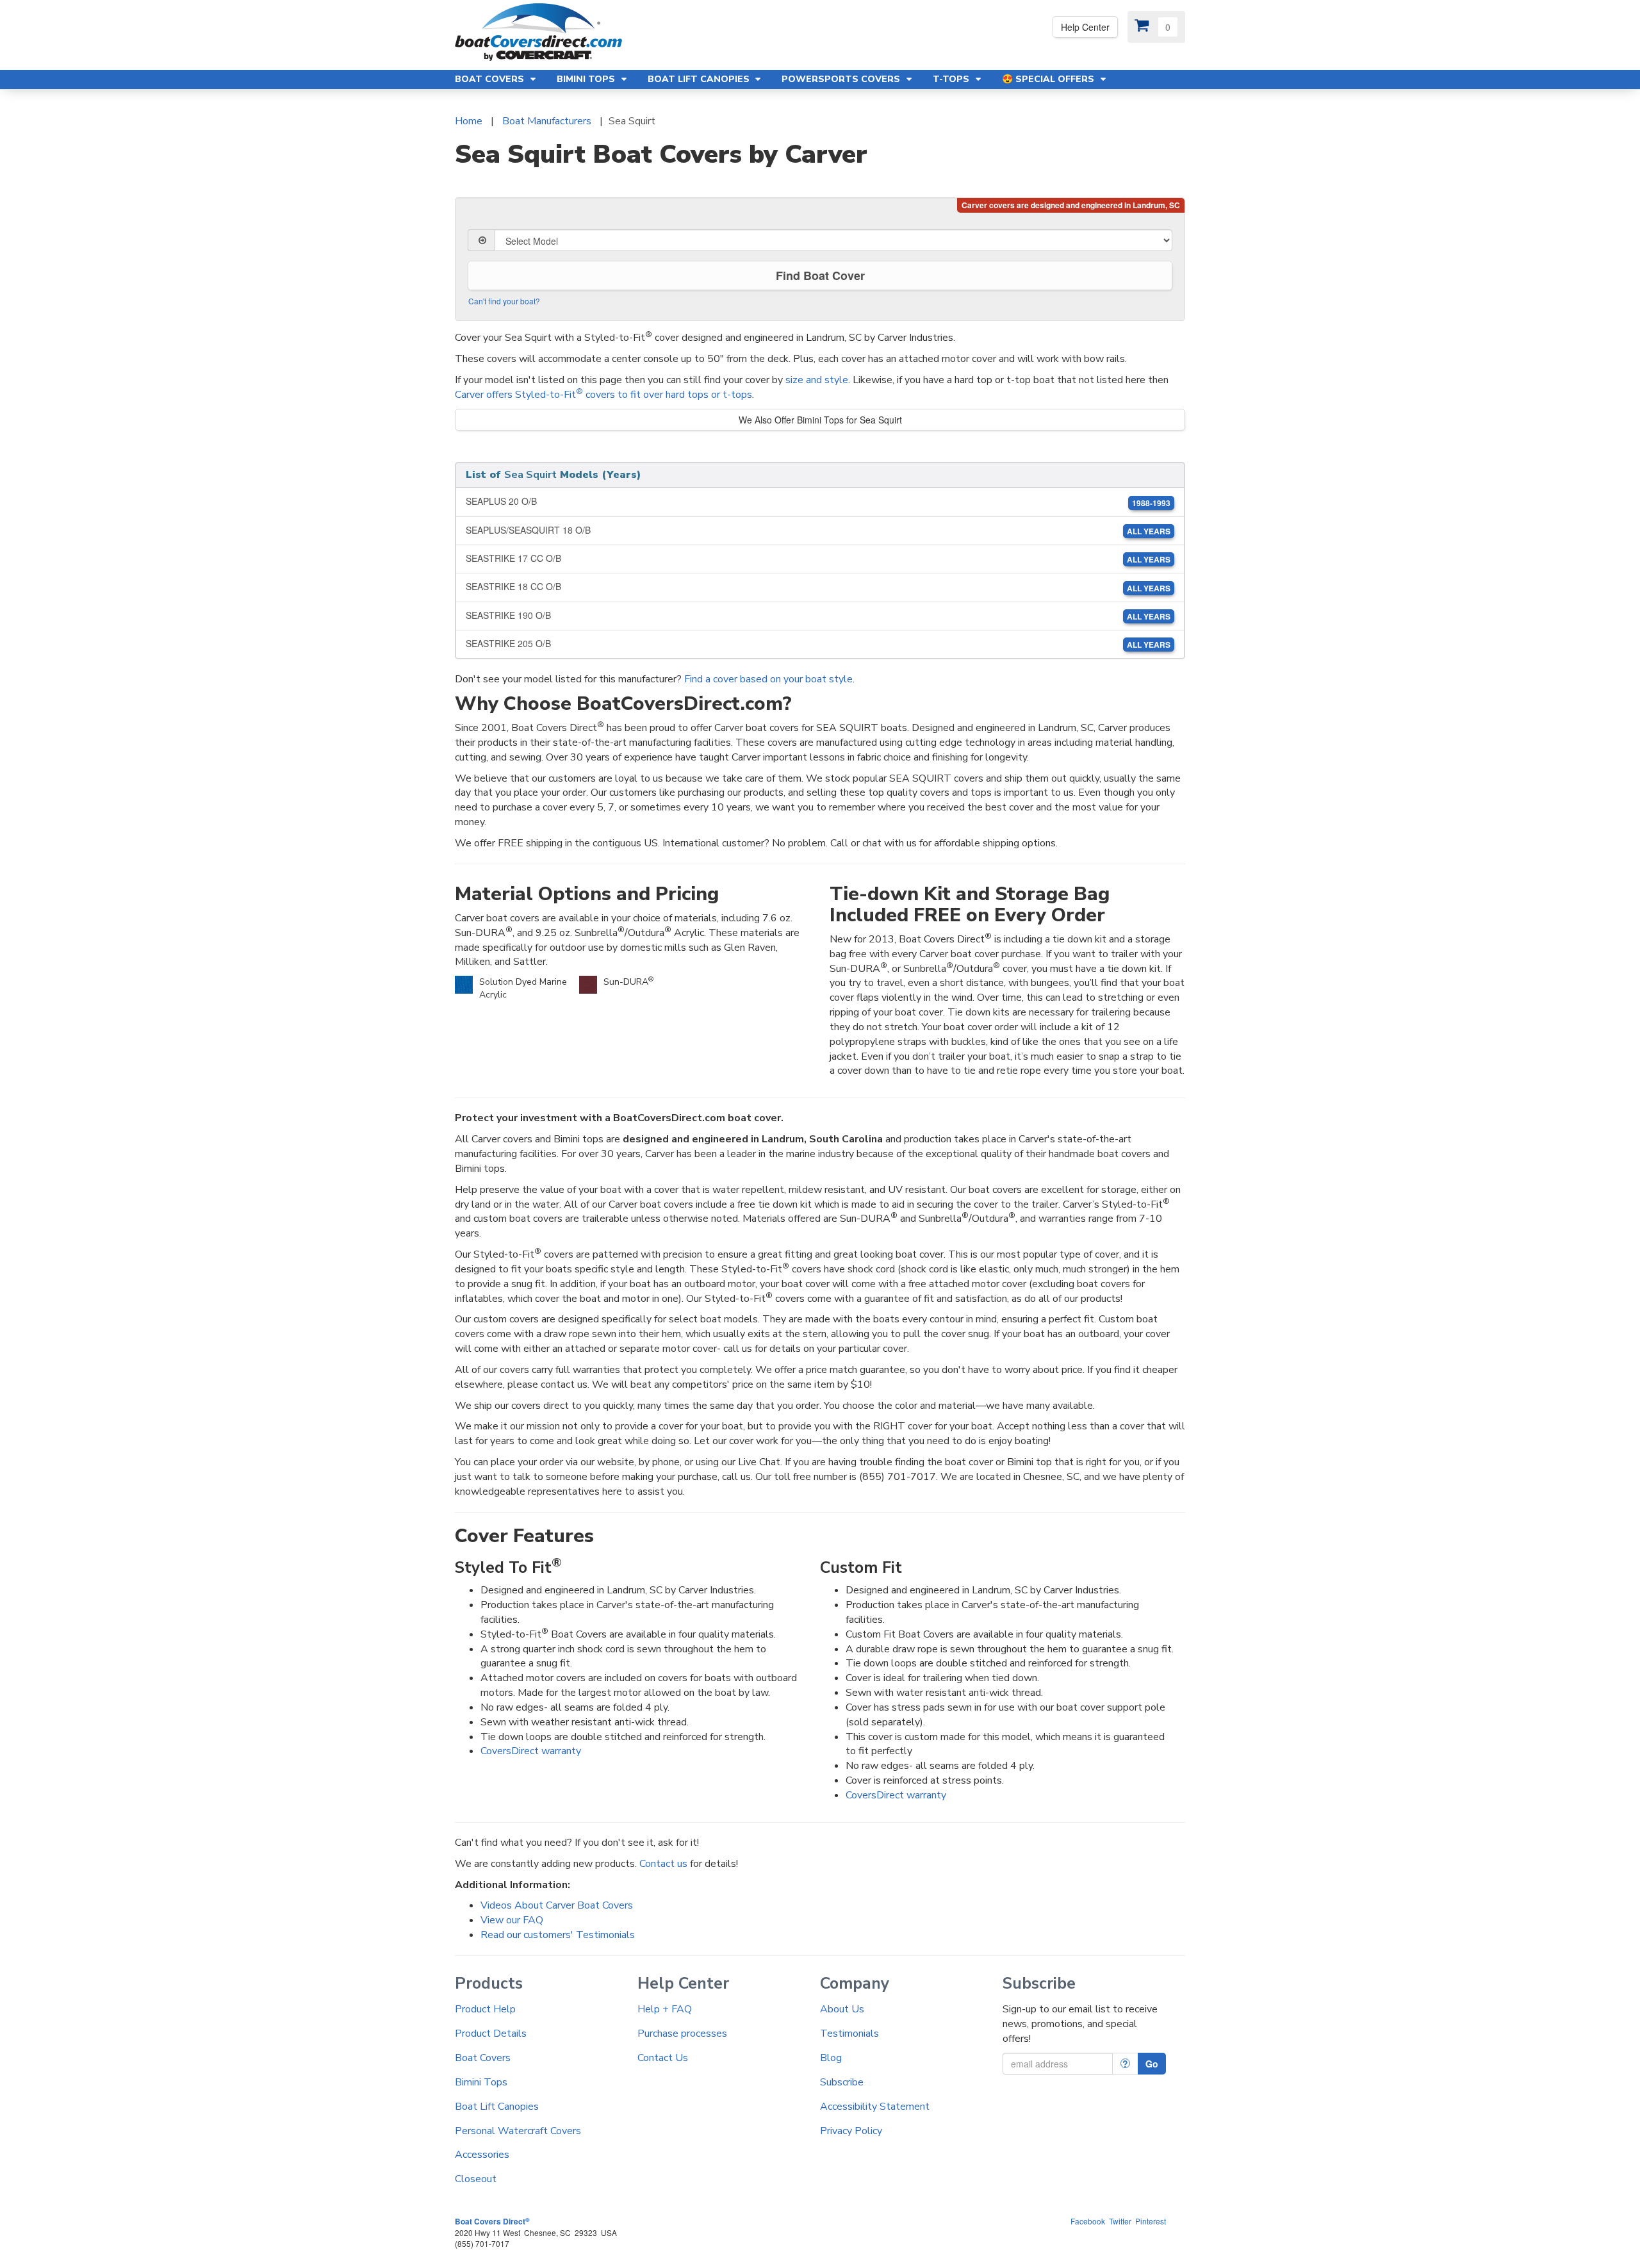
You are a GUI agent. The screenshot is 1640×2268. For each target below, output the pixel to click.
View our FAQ (512, 1920)
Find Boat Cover (820, 275)
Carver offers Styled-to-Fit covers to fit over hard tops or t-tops (603, 395)
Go (1152, 2064)
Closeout (476, 2179)
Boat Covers (483, 2058)
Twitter (1120, 2221)
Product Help (485, 2009)
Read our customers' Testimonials (558, 1935)
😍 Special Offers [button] (1049, 79)
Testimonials (849, 2034)
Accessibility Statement (875, 2107)
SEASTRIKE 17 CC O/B (818, 558)
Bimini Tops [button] (587, 79)
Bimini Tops (481, 2082)
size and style (817, 380)
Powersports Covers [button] (842, 79)
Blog (831, 2058)
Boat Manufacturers (547, 121)
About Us (842, 2009)
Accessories (482, 2155)
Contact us (663, 1864)
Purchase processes (682, 2034)
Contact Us (663, 2058)
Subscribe (842, 2082)
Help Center (1085, 27)
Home (469, 121)
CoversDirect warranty (531, 1751)
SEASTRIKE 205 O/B (818, 644)
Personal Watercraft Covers (518, 2131)
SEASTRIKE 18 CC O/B (818, 587)
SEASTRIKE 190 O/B (818, 615)
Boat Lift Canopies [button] (700, 79)
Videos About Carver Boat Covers (557, 1905)
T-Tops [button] (952, 79)
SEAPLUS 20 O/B (818, 501)
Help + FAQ (665, 2009)
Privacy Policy (851, 2131)
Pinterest (1151, 2221)
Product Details (491, 2034)
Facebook (1088, 2221)
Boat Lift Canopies (497, 2107)
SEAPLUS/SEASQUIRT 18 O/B (818, 530)
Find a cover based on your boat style (768, 679)
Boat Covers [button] (491, 79)
